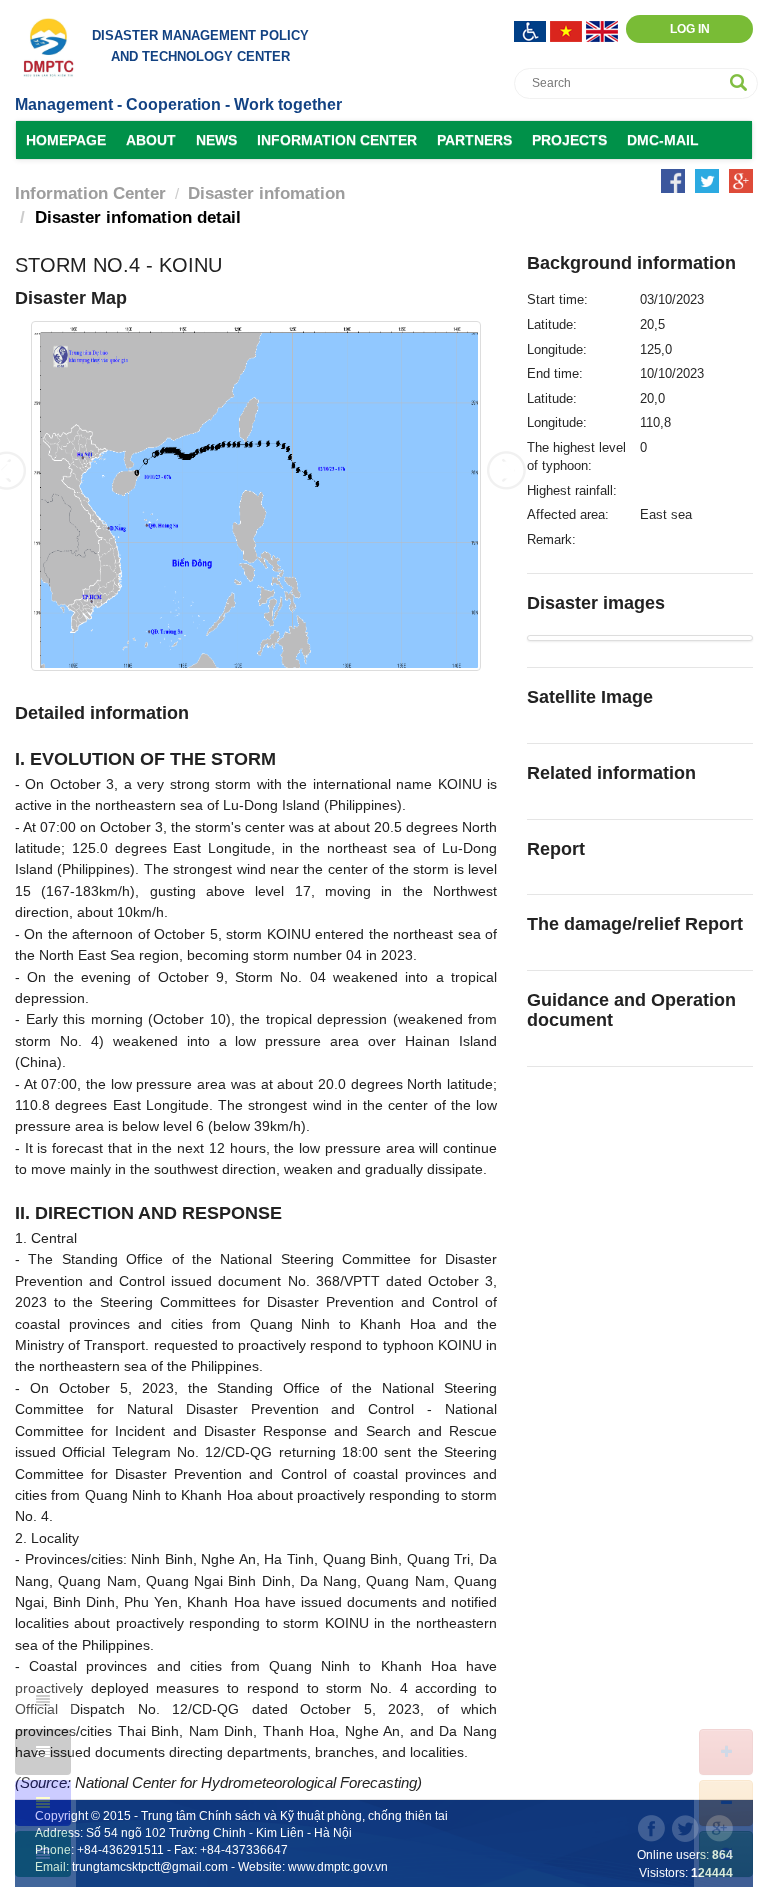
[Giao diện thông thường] (43, 1854)
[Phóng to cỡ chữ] (726, 1752)
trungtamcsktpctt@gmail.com (150, 1867)
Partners (474, 140)
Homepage (66, 140)
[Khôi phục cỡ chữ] (726, 1854)
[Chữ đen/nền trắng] (43, 1701)
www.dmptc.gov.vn (338, 1867)
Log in (690, 29)
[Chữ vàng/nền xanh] (43, 1803)
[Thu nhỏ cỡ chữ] (726, 1803)
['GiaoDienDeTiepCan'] (532, 29)
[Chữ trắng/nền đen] (43, 1752)
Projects (569, 140)
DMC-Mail (663, 140)
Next (506, 470)
